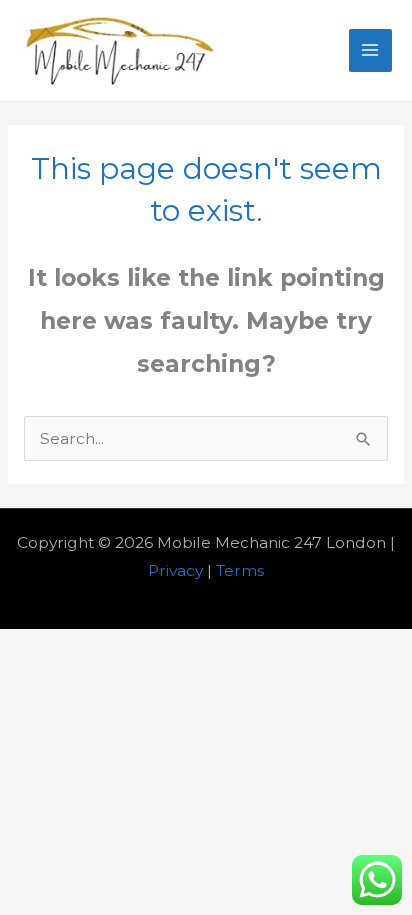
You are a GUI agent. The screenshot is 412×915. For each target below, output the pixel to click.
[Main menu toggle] (370, 50)
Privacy (175, 570)
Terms (240, 570)
